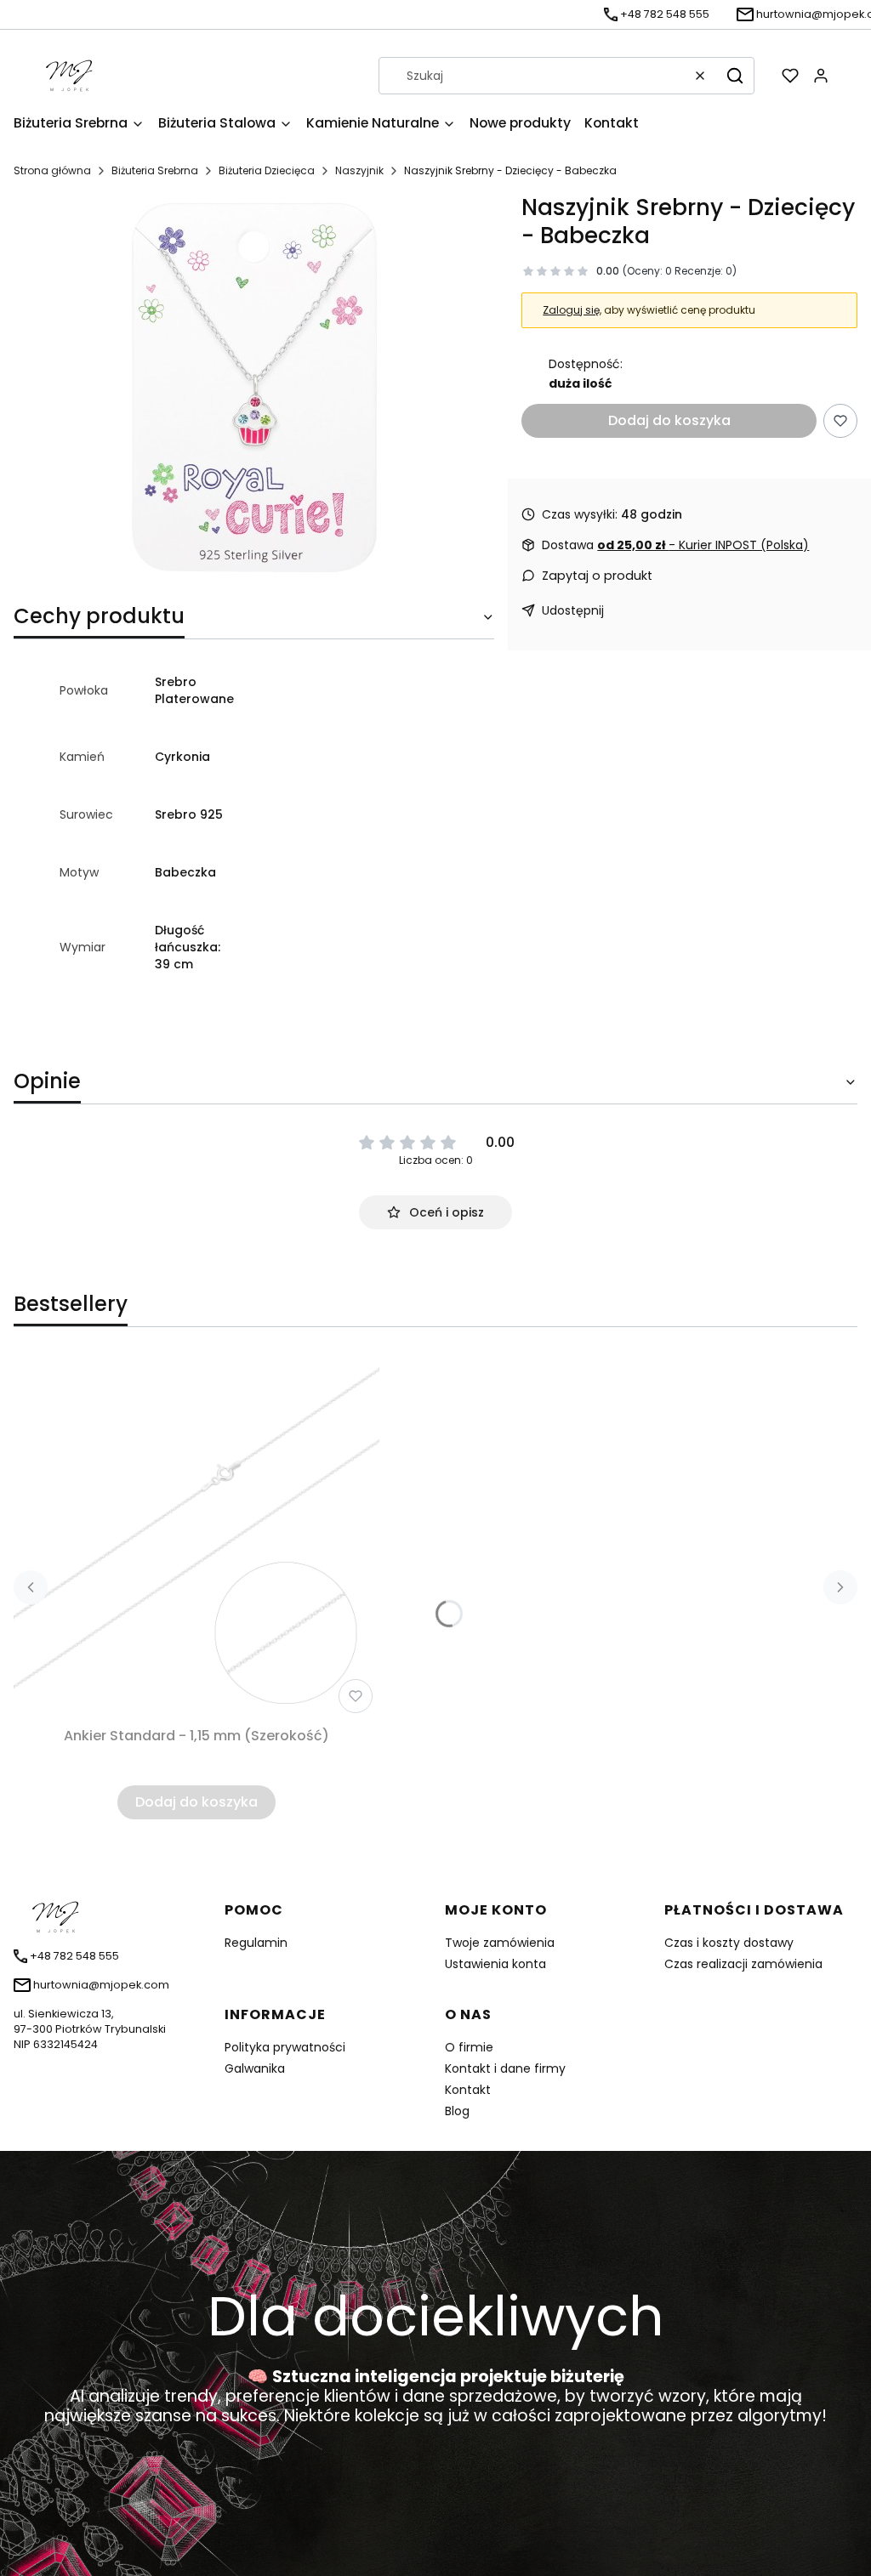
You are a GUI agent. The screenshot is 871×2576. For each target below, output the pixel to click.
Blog (457, 2111)
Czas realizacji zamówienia (743, 1964)
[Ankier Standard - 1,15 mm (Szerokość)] (196, 1537)
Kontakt (468, 2090)
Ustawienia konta (495, 1964)
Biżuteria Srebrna (155, 170)
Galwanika (255, 2068)
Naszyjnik (359, 170)
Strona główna (52, 170)
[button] (735, 76)
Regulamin (256, 1943)
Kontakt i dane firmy (505, 2068)
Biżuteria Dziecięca (267, 170)
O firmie (469, 2047)
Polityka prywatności (285, 2047)
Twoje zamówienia (500, 1943)
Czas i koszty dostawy (729, 1943)
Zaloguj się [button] (571, 310)
